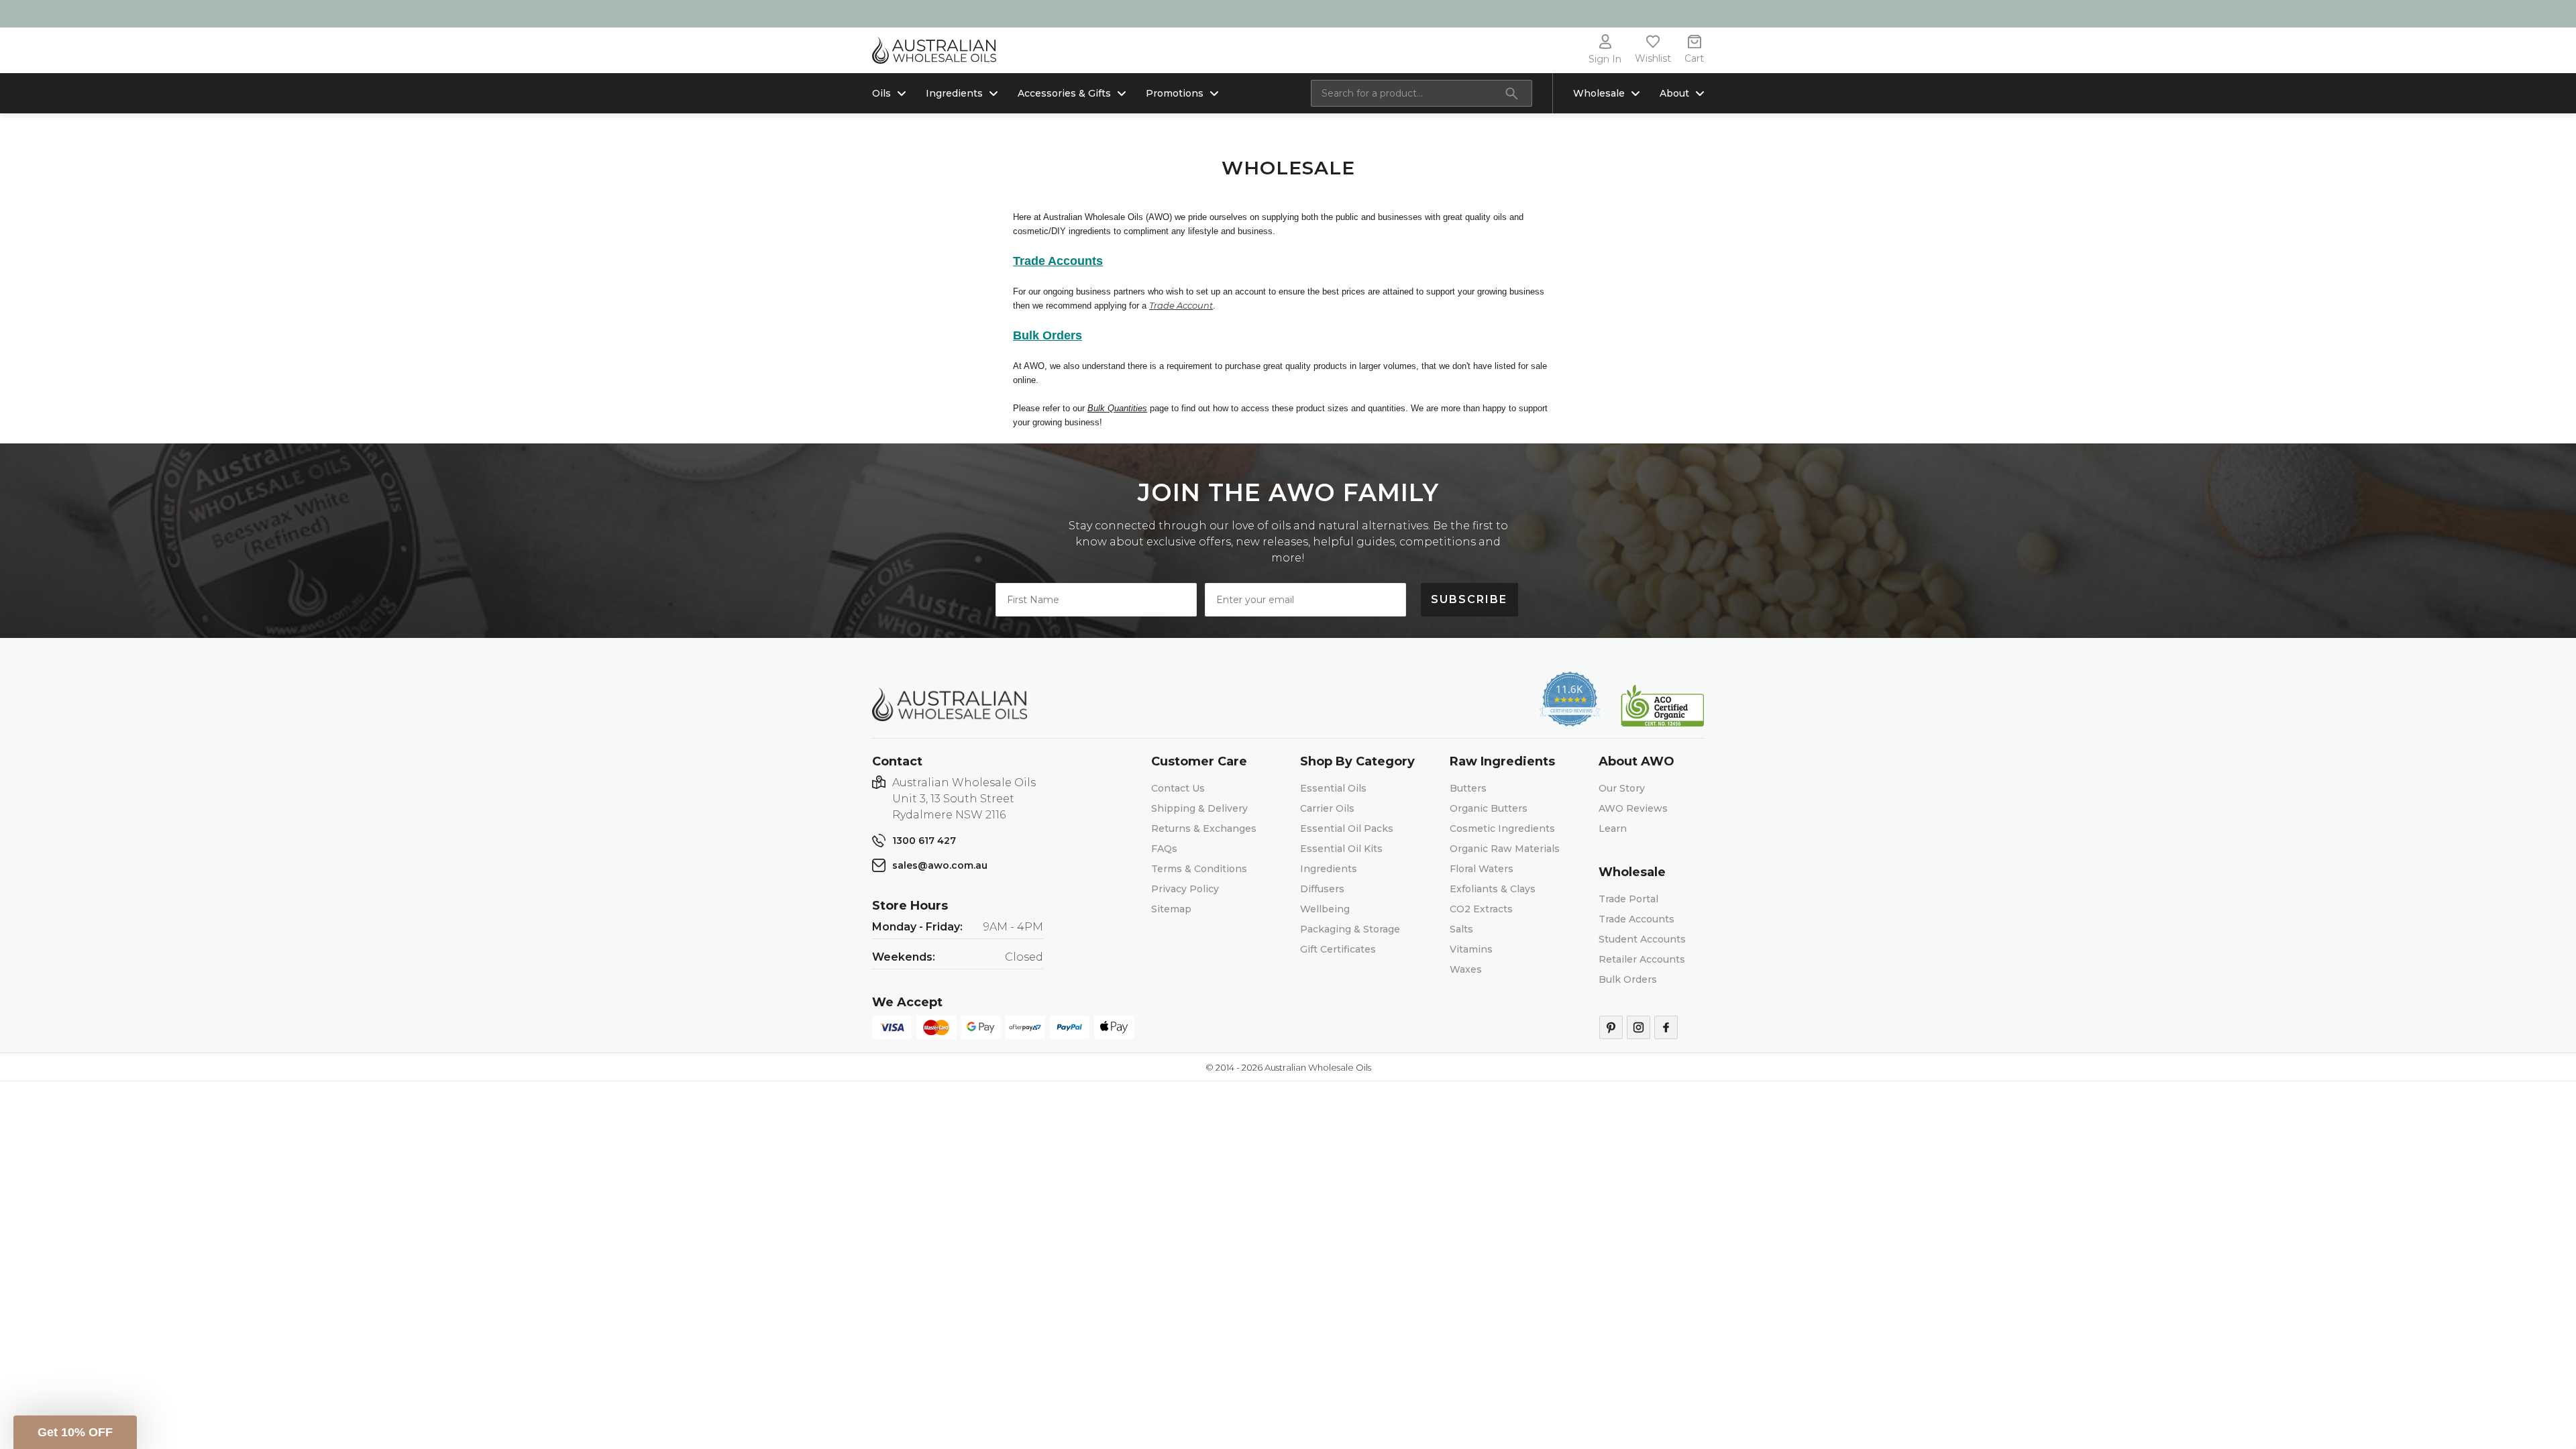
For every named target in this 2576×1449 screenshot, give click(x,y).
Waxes (1466, 969)
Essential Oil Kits (1341, 849)
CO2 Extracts (1481, 909)
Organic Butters (1489, 808)
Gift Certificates (1338, 949)
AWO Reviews (1633, 808)
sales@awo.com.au (940, 865)
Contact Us (1178, 788)
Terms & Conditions (1199, 869)
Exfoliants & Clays (1493, 889)
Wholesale (1599, 93)
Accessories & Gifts (1064, 93)
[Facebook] (1666, 1027)
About (1674, 93)
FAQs (1164, 849)
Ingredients (954, 93)
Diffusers (1322, 889)
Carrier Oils (1327, 808)
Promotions (1175, 93)
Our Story (1622, 788)
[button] (75, 1432)
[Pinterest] (1611, 1027)
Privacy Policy (1185, 889)
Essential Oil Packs (1347, 828)
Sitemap (1171, 909)
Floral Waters (1482, 869)
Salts (1461, 929)
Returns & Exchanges (1204, 828)
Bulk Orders (1628, 979)
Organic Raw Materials (1505, 849)
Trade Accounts (1636, 919)
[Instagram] (1639, 1027)
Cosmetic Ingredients (1502, 828)
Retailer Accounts (1642, 959)
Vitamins (1471, 949)
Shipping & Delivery (1199, 808)
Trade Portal (1628, 899)
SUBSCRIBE (1469, 599)
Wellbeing (1325, 909)
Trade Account (1181, 305)
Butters (1468, 788)
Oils (881, 93)
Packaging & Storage (1350, 929)
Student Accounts (1642, 939)
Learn (1613, 828)
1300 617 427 (924, 841)
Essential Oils (1333, 788)
